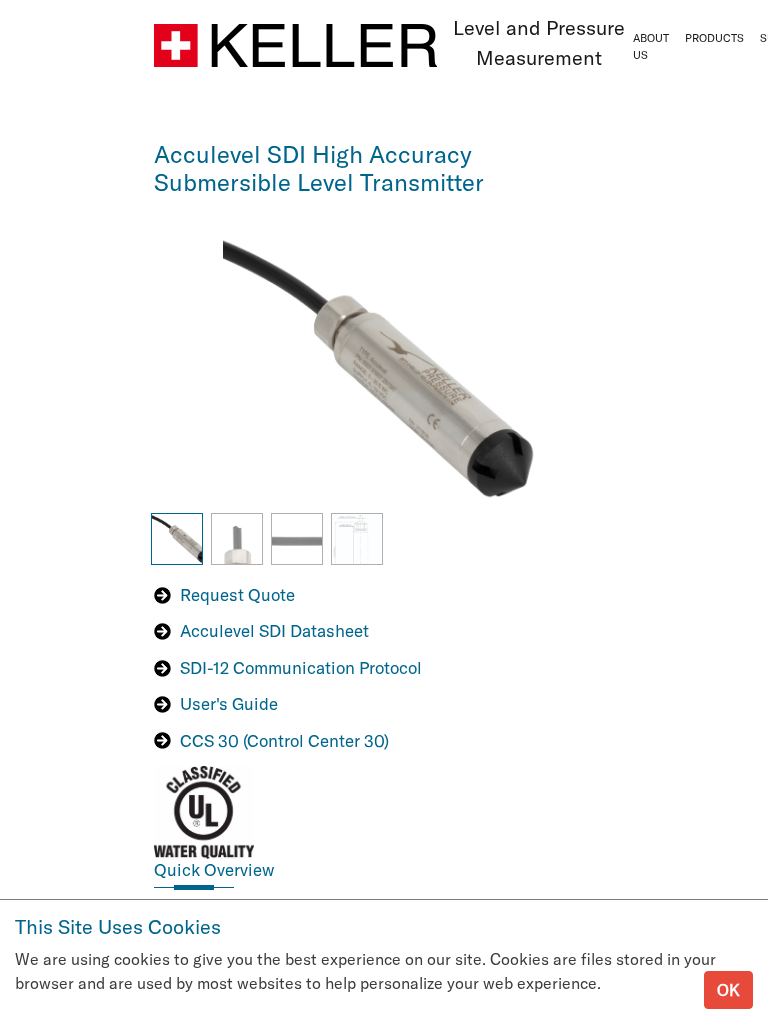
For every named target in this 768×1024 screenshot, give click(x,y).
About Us (651, 46)
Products (714, 38)
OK (728, 990)
